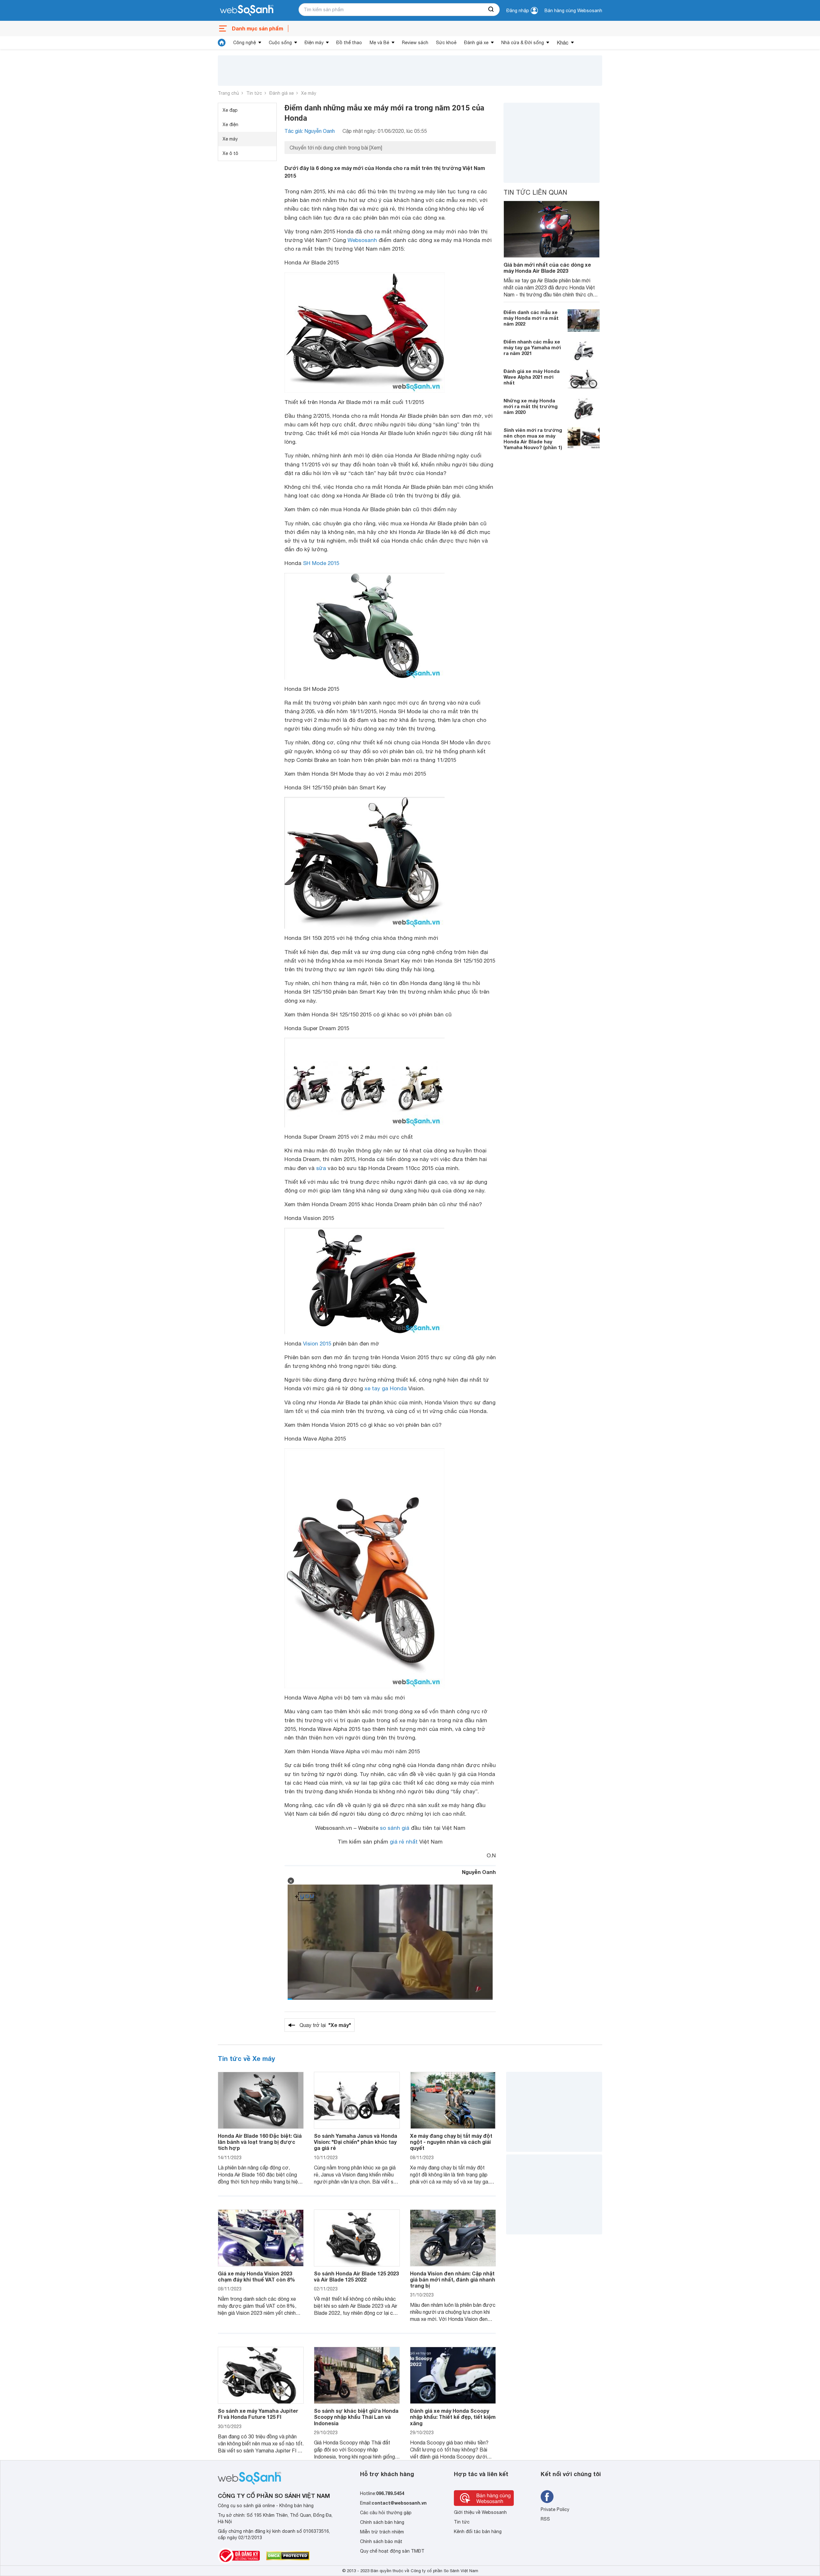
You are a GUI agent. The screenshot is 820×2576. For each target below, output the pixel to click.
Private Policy (555, 2509)
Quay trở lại (325, 2025)
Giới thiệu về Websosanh (480, 2512)
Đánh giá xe (476, 43)
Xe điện (230, 125)
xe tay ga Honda (386, 1388)
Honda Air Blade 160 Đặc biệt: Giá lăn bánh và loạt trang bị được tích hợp (260, 2142)
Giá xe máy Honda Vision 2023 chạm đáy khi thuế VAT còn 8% (256, 2276)
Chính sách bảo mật (381, 2541)
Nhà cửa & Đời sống (523, 43)
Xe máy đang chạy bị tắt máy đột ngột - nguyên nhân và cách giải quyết (451, 2142)
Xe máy (309, 93)
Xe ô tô (230, 153)
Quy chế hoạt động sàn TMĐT (392, 2551)
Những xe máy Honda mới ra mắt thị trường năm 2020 (531, 406)
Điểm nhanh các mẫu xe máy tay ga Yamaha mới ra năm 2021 (532, 347)
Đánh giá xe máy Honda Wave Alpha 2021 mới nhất (532, 377)
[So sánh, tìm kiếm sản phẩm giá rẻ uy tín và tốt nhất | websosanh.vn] (247, 11)
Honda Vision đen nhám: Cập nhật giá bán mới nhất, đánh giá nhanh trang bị (453, 2279)
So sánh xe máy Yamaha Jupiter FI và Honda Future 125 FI (258, 2414)
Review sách (415, 43)
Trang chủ (228, 93)
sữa (321, 1168)
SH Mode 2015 (321, 563)
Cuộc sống (280, 43)
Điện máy (314, 43)
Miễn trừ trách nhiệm (382, 2532)
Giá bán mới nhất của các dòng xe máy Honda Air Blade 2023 (547, 268)
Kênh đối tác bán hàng (478, 2532)
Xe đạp (230, 110)
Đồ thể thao (349, 43)
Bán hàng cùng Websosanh (573, 11)
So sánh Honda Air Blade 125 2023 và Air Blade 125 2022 (356, 2276)
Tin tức (254, 93)
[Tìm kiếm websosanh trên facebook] (547, 2497)
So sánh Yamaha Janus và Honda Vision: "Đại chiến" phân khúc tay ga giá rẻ (356, 2142)
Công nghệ (245, 43)
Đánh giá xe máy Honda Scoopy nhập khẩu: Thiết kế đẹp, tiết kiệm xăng (453, 2417)
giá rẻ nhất (404, 1842)
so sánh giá (395, 1828)
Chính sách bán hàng (382, 2522)
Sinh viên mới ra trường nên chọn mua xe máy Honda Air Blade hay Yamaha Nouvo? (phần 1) (533, 439)
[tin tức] (222, 43)
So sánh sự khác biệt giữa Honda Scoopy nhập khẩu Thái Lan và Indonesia (356, 2417)
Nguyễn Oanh (479, 1872)
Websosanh (362, 240)
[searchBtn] (491, 10)
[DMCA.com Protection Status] (288, 2556)
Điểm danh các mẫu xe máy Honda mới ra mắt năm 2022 (531, 318)
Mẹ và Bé (379, 43)
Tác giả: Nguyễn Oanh (310, 131)
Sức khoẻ (446, 43)
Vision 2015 (317, 1344)
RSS (545, 2519)
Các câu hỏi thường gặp (386, 2513)
